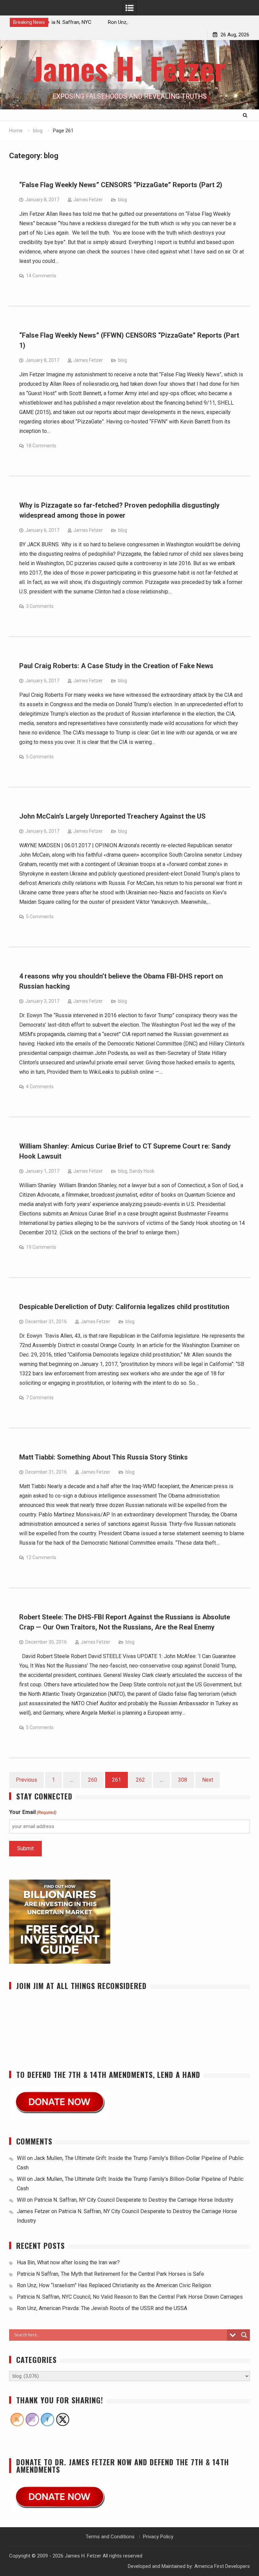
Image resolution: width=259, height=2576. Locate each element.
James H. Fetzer (129, 68)
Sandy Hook (142, 1171)
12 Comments (41, 1557)
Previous (26, 1780)
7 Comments (40, 1398)
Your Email (33, 1812)
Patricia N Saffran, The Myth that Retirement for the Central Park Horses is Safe (111, 2274)
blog (123, 200)
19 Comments (41, 1247)
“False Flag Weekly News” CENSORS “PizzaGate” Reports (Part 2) (121, 185)
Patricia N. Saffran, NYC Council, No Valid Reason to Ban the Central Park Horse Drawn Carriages (130, 2297)
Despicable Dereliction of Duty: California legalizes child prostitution (124, 1307)
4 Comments (40, 1087)
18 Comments (41, 446)
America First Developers (222, 2566)
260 (93, 1780)
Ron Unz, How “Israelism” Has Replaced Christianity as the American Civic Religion (114, 2285)
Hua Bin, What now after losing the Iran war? (68, 2262)
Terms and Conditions (110, 2537)
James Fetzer (88, 200)
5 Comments (40, 757)
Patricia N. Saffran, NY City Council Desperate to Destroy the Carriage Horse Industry (134, 2200)
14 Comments (41, 276)
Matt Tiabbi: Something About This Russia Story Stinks (104, 1457)
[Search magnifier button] (244, 2335)
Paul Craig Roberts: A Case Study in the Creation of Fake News (116, 666)
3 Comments (40, 606)
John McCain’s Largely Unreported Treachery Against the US (112, 816)
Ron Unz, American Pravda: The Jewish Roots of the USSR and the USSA (102, 2308)
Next (208, 1780)
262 (140, 1780)
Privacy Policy (158, 2537)
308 (183, 1780)
